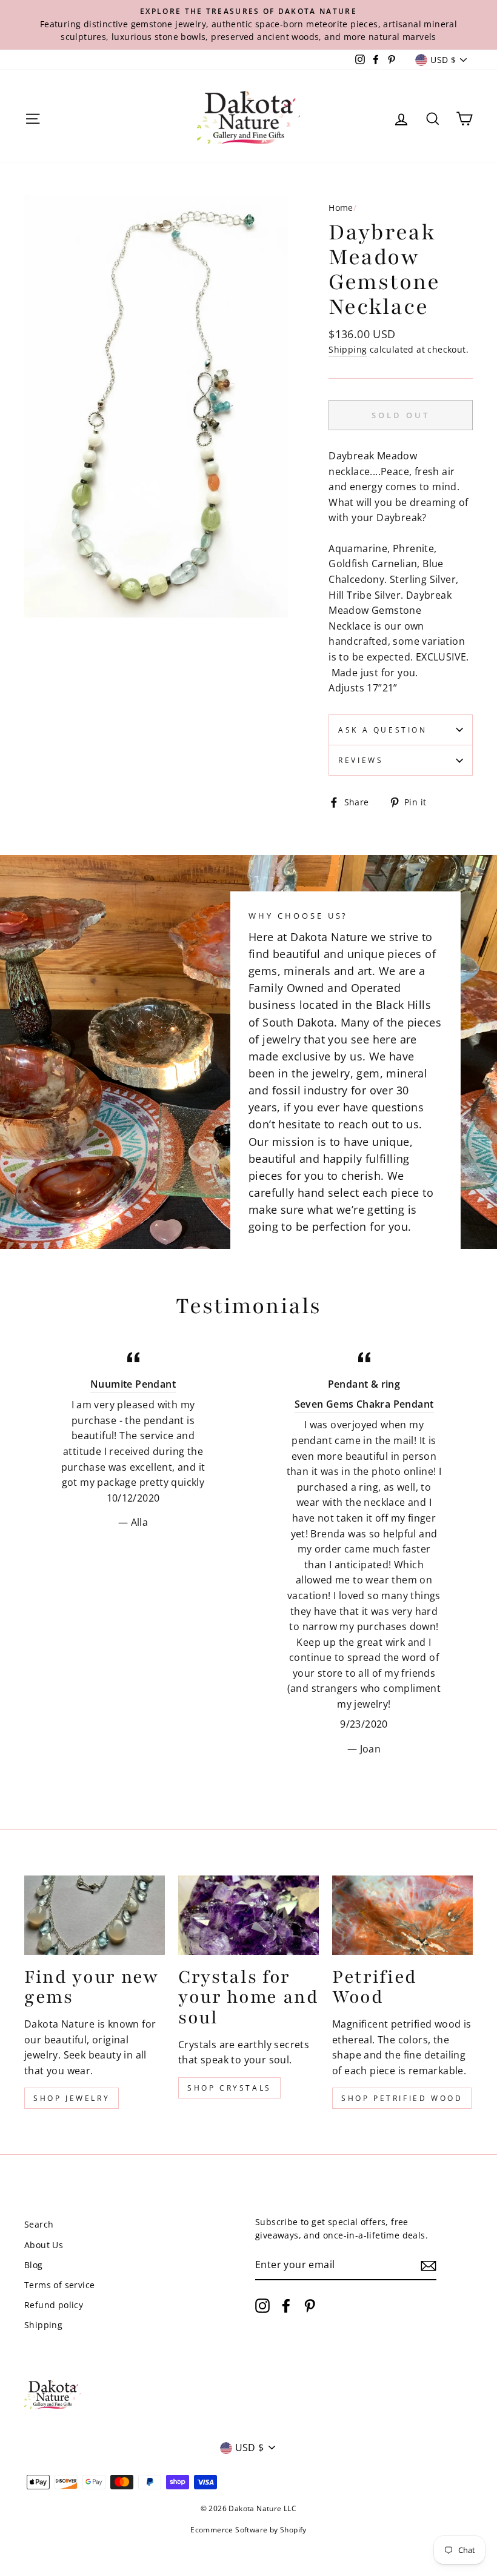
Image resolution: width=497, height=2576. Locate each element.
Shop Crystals (229, 2088)
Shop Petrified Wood (402, 2098)
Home (341, 208)
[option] (248, 25)
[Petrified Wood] (402, 1915)
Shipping (348, 349)
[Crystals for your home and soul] (248, 1915)
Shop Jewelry (72, 2098)
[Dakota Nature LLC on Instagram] (262, 2306)
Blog (34, 2265)
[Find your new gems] (95, 1915)
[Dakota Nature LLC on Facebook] (286, 2306)
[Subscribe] (429, 2266)
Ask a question (382, 730)
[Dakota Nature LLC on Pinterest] (310, 2306)
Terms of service (59, 2285)
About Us (44, 2245)
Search (39, 2224)
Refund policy (54, 2305)
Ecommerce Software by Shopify (248, 2530)
